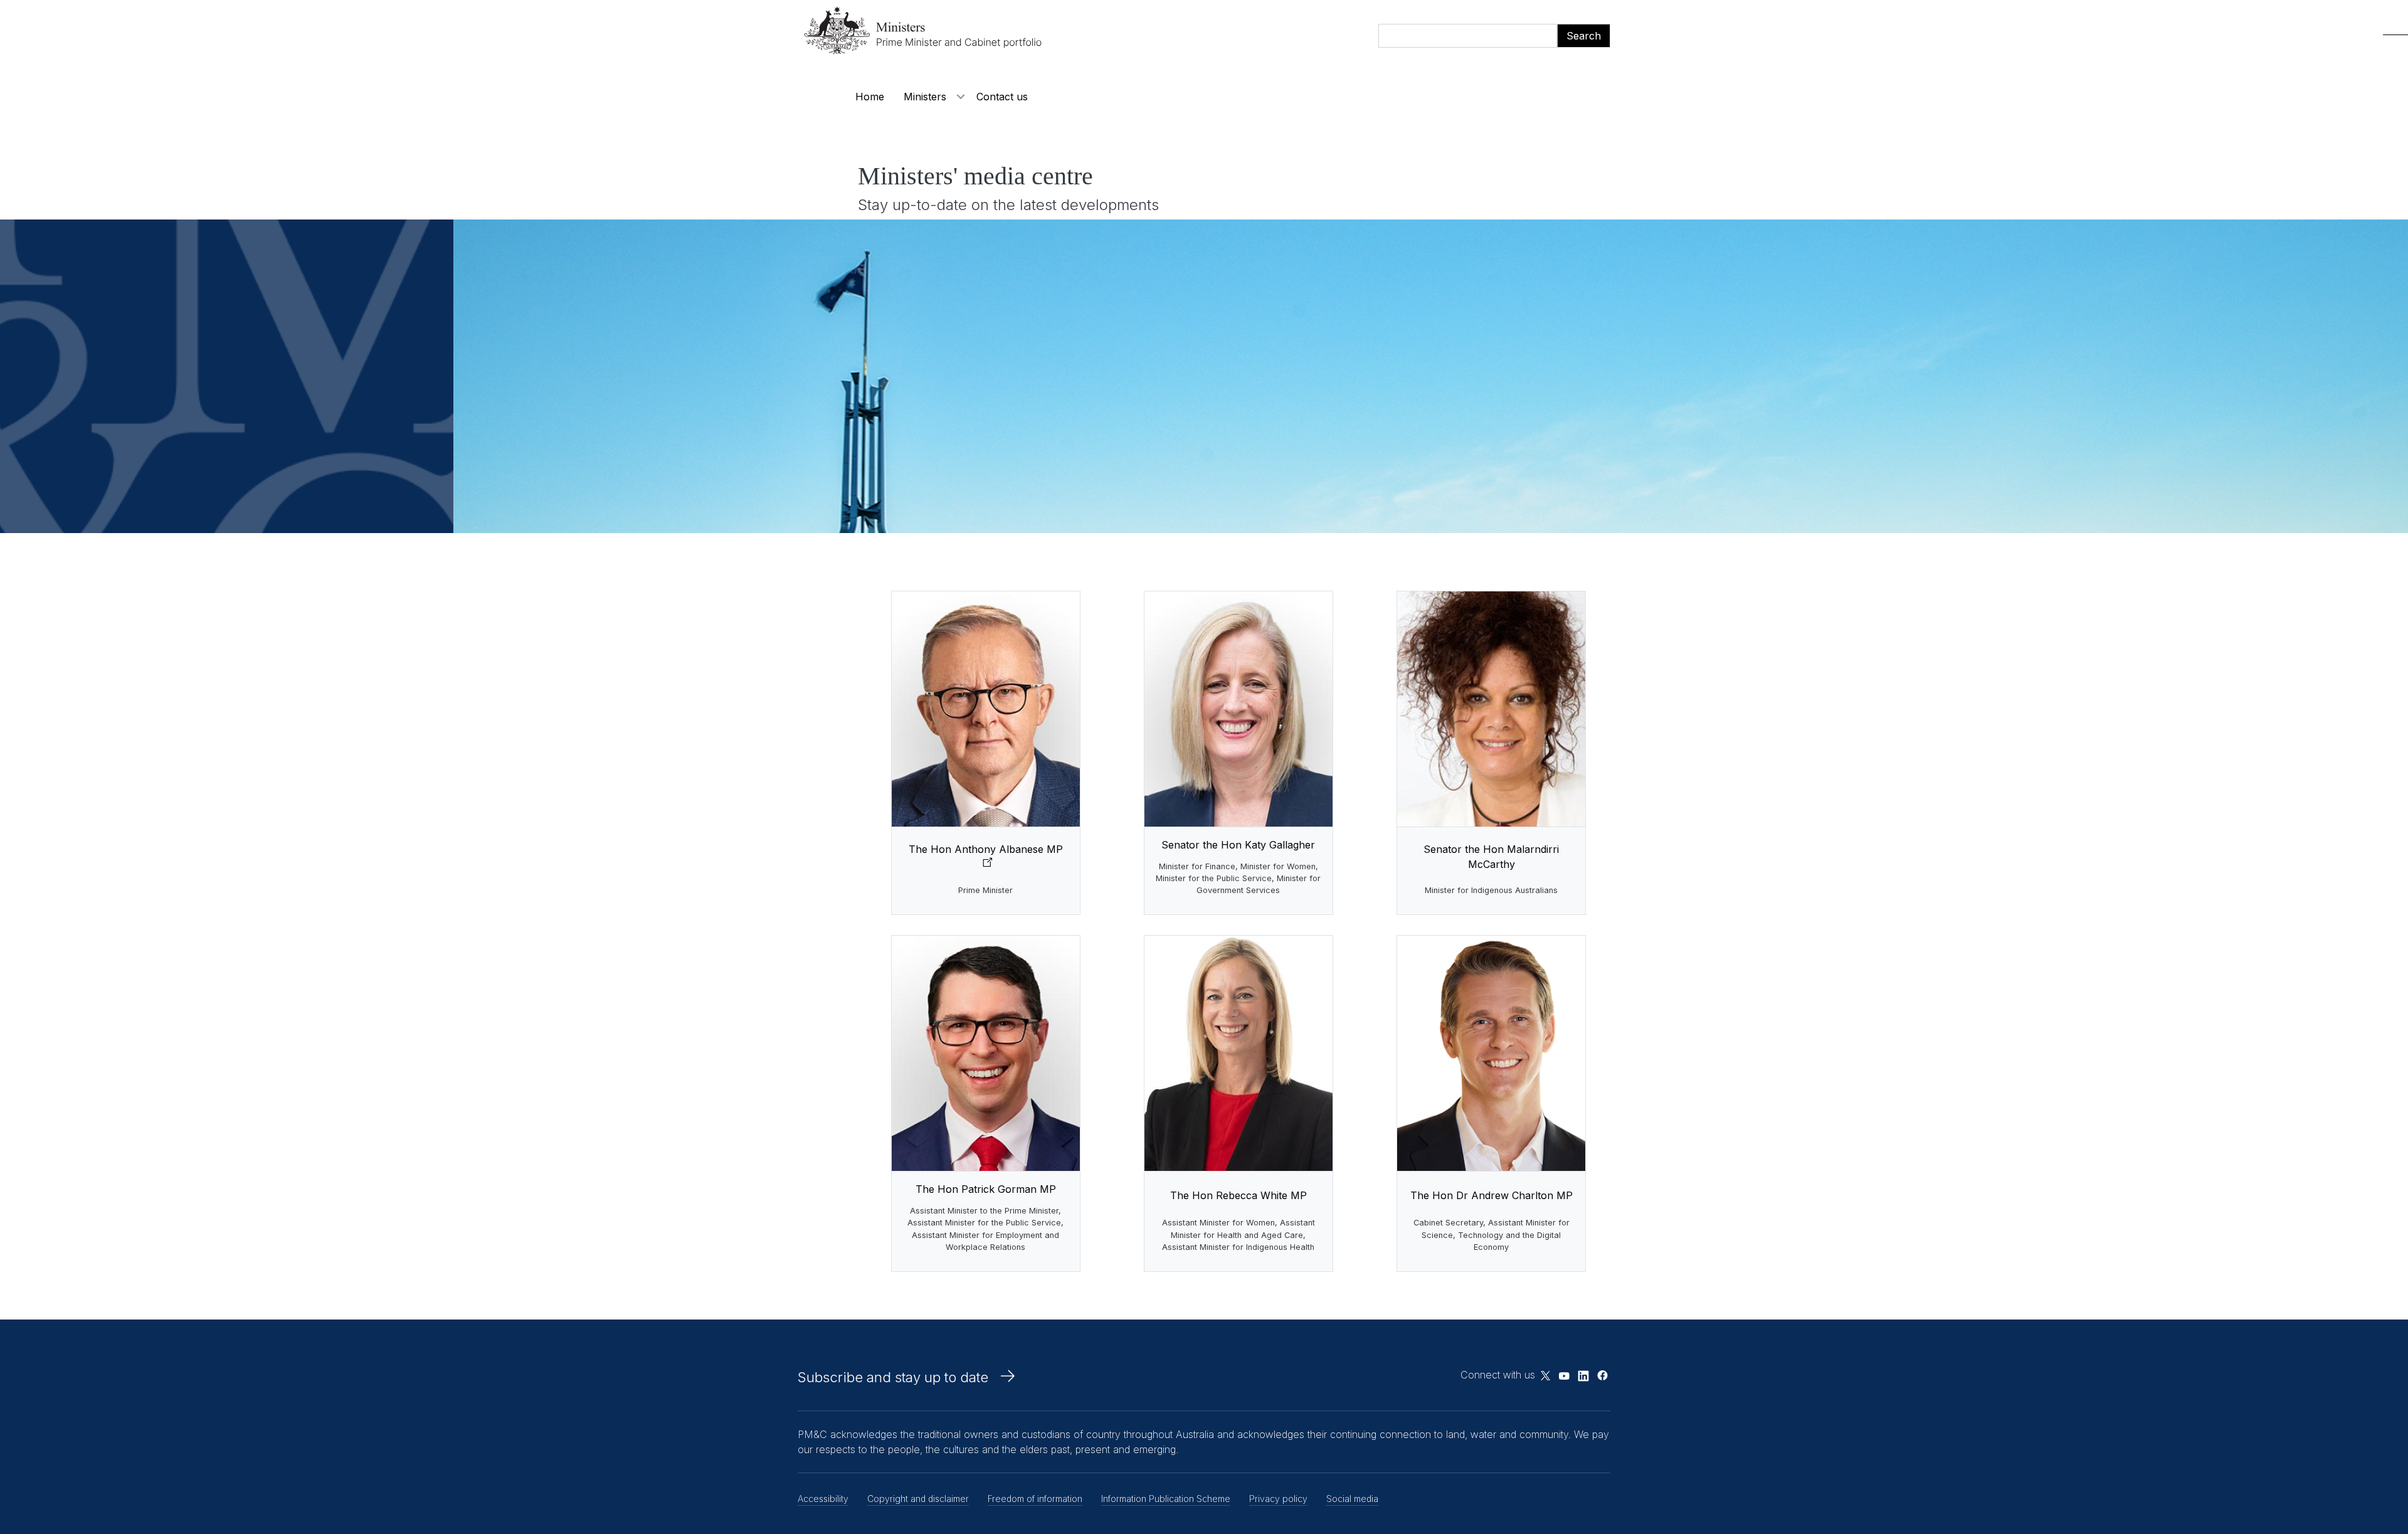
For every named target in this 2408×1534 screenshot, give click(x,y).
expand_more (961, 97)
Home (870, 97)
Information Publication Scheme (1166, 1499)
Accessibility (823, 1499)
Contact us (1002, 97)
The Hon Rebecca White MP (1238, 1195)
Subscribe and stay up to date (893, 1377)
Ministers (925, 97)
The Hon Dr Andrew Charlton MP (1492, 1195)
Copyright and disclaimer (918, 1499)
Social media (1352, 1499)
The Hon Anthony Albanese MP (986, 849)
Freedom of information (1035, 1499)
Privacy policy (1278, 1499)
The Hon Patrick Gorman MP (986, 1189)
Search (1584, 36)
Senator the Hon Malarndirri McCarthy (1491, 857)
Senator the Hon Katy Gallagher (1238, 845)
